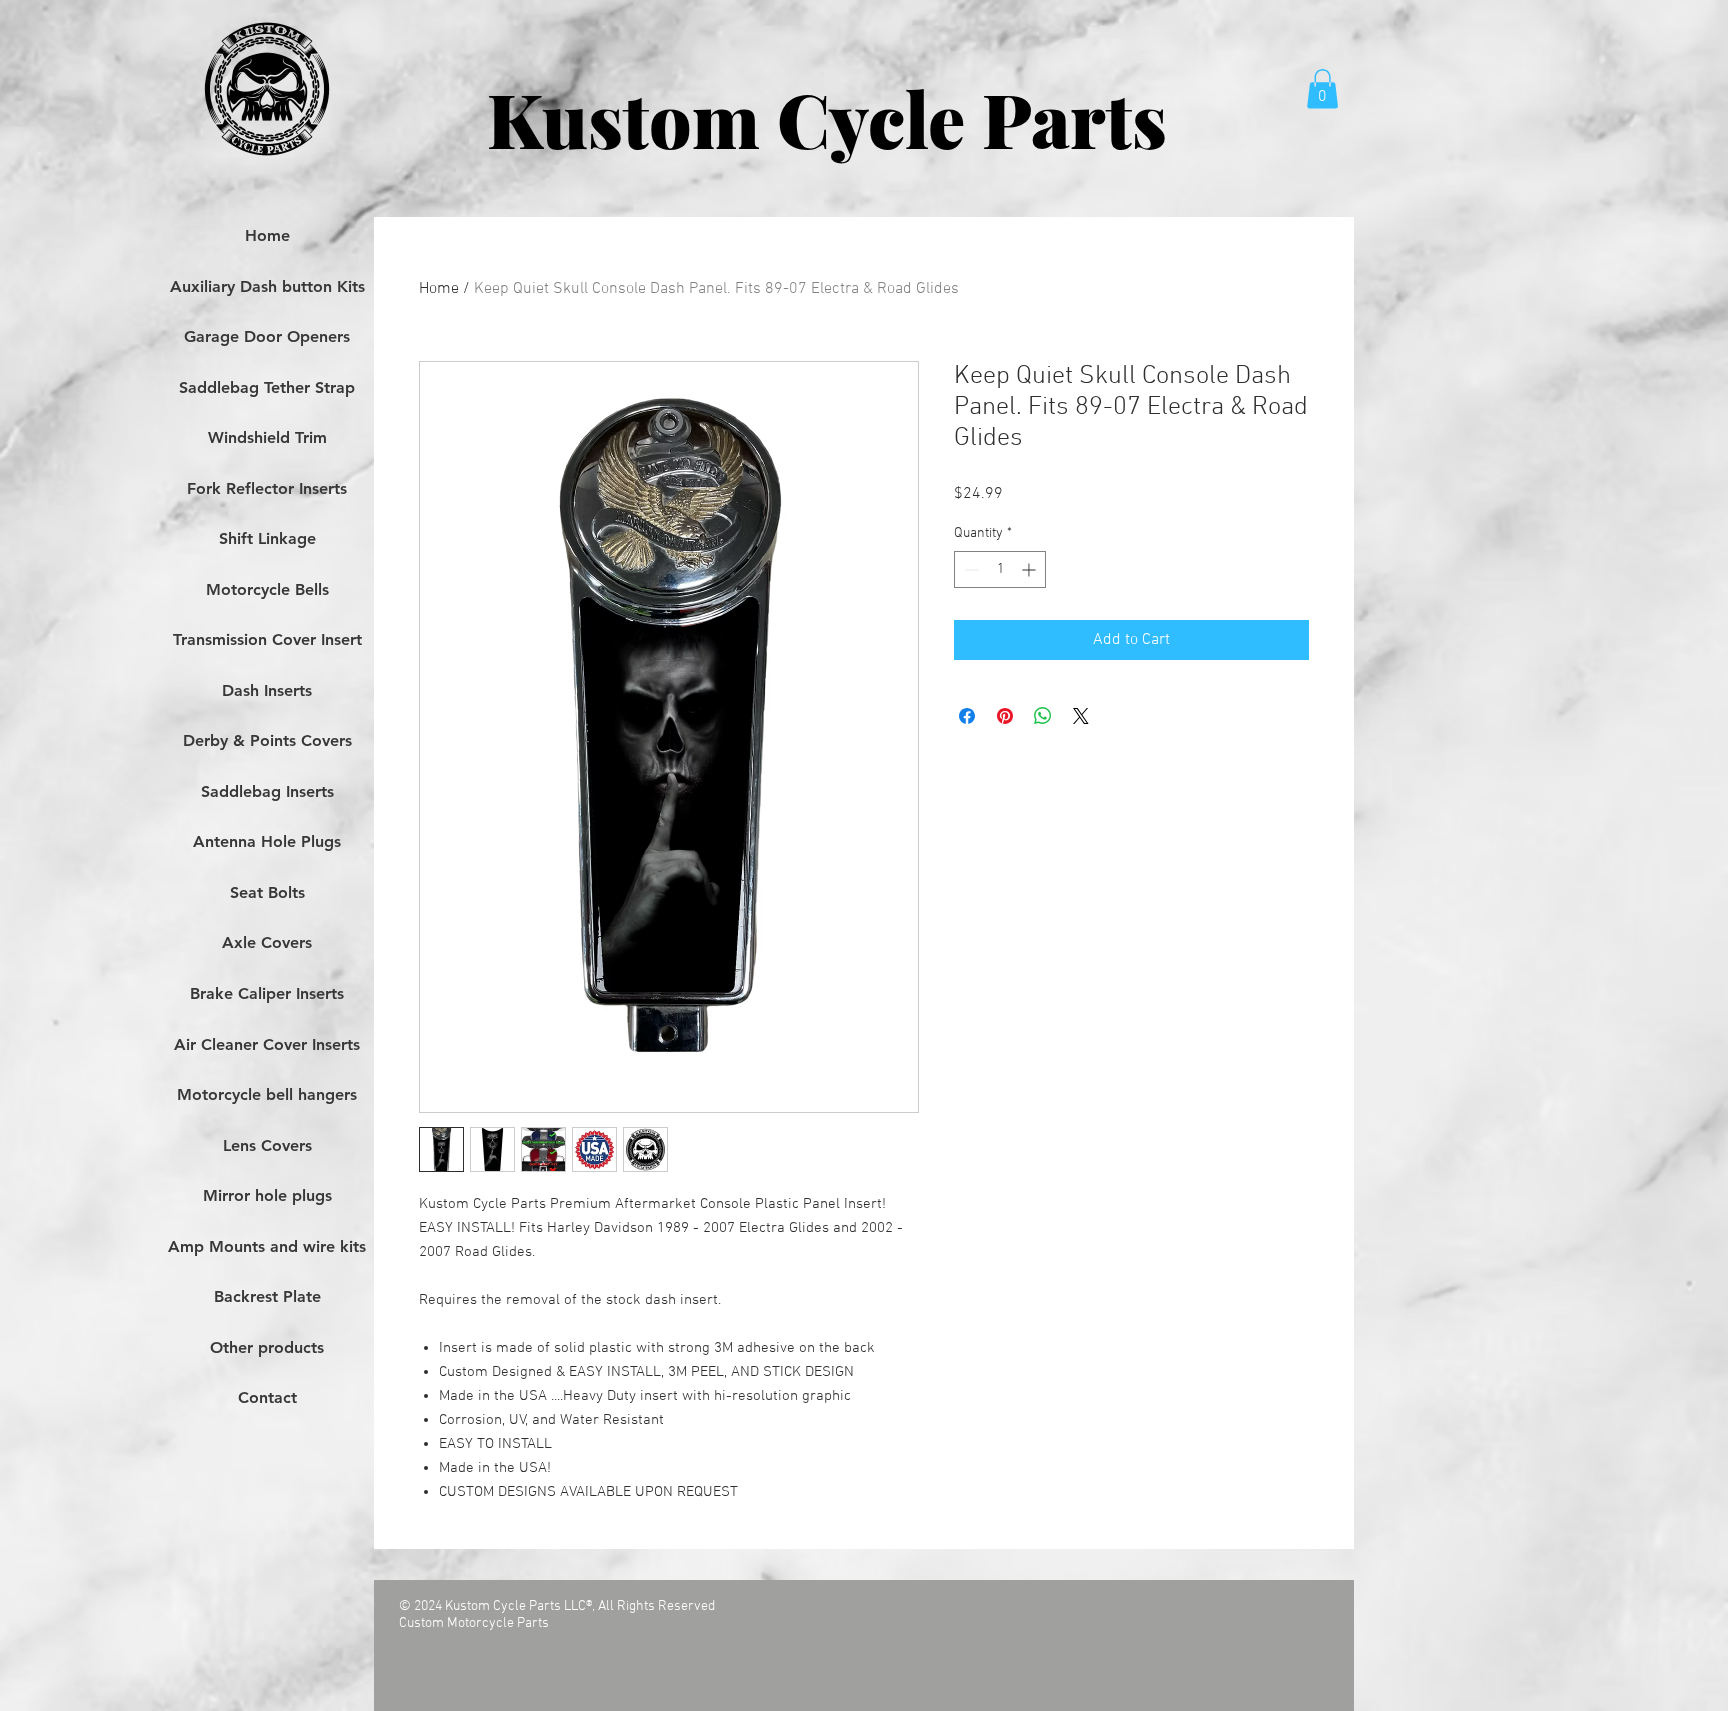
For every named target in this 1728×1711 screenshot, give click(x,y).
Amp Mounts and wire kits (267, 1246)
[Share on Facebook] (967, 716)
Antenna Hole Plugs (267, 841)
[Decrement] (969, 569)
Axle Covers (267, 942)
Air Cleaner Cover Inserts (267, 1044)
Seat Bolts (267, 892)
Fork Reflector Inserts (267, 488)
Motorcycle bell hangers (267, 1094)
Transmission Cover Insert (267, 639)
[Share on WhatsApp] (1043, 716)
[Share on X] (1081, 716)
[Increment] (1030, 569)
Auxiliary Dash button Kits (267, 286)
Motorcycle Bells (267, 589)
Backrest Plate (267, 1296)
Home (439, 289)
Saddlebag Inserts (267, 791)
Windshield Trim (267, 437)
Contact (267, 1397)
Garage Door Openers (267, 336)
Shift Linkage (267, 538)
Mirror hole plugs (267, 1195)
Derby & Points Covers (267, 740)
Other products (267, 1347)
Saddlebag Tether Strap (267, 387)
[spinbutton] (1000, 569)
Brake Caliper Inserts (267, 993)
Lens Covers (267, 1145)
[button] (1322, 88)
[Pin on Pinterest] (1005, 716)
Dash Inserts (267, 690)
